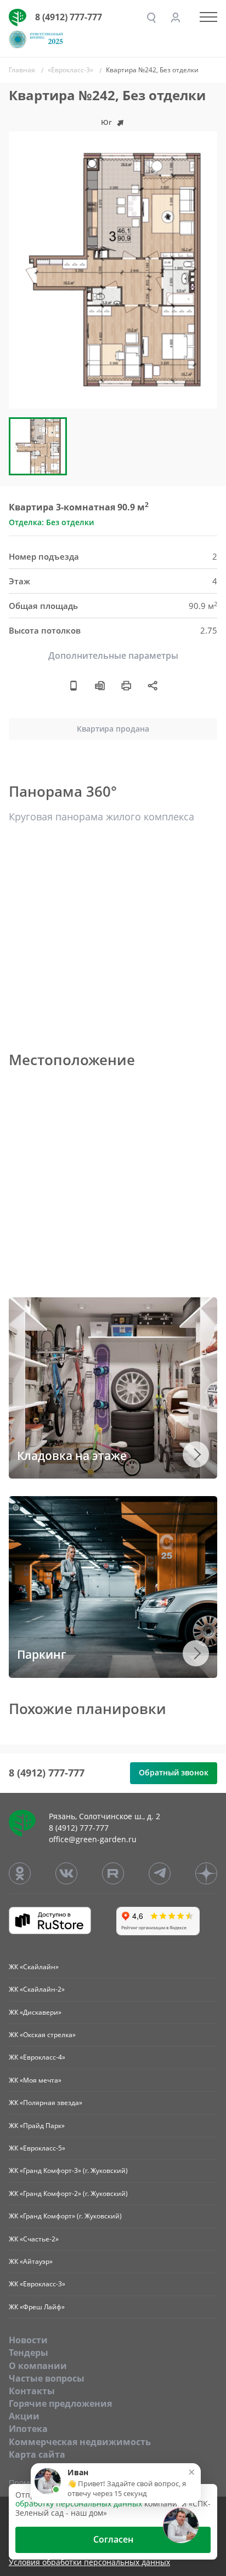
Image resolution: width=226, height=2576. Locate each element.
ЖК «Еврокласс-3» (37, 2284)
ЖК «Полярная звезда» (46, 2103)
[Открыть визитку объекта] (74, 685)
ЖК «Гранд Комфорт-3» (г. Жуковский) (68, 2170)
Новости (28, 2340)
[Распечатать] (126, 685)
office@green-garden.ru (93, 1839)
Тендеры (29, 2353)
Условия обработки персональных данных (89, 2563)
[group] (113, 270)
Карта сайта (37, 2454)
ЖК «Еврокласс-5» (37, 2148)
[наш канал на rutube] (113, 1873)
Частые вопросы (47, 2378)
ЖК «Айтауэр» (31, 2261)
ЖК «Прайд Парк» (37, 2126)
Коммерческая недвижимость (80, 2442)
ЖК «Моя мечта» (35, 2080)
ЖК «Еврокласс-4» (37, 2057)
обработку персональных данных (79, 2503)
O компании (38, 2366)
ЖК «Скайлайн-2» (37, 1989)
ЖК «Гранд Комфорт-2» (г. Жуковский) (68, 2193)
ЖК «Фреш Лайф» (37, 2307)
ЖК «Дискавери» (35, 2012)
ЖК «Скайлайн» (34, 1967)
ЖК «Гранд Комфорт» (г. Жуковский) (65, 2216)
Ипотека (28, 2429)
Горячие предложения (60, 2404)
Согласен (113, 2539)
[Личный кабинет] (176, 18)
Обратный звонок (174, 1772)
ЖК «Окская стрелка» (42, 2035)
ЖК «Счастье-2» (34, 2239)
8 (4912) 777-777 (69, 17)
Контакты (32, 2391)
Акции (24, 2416)
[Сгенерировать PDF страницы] (100, 685)
